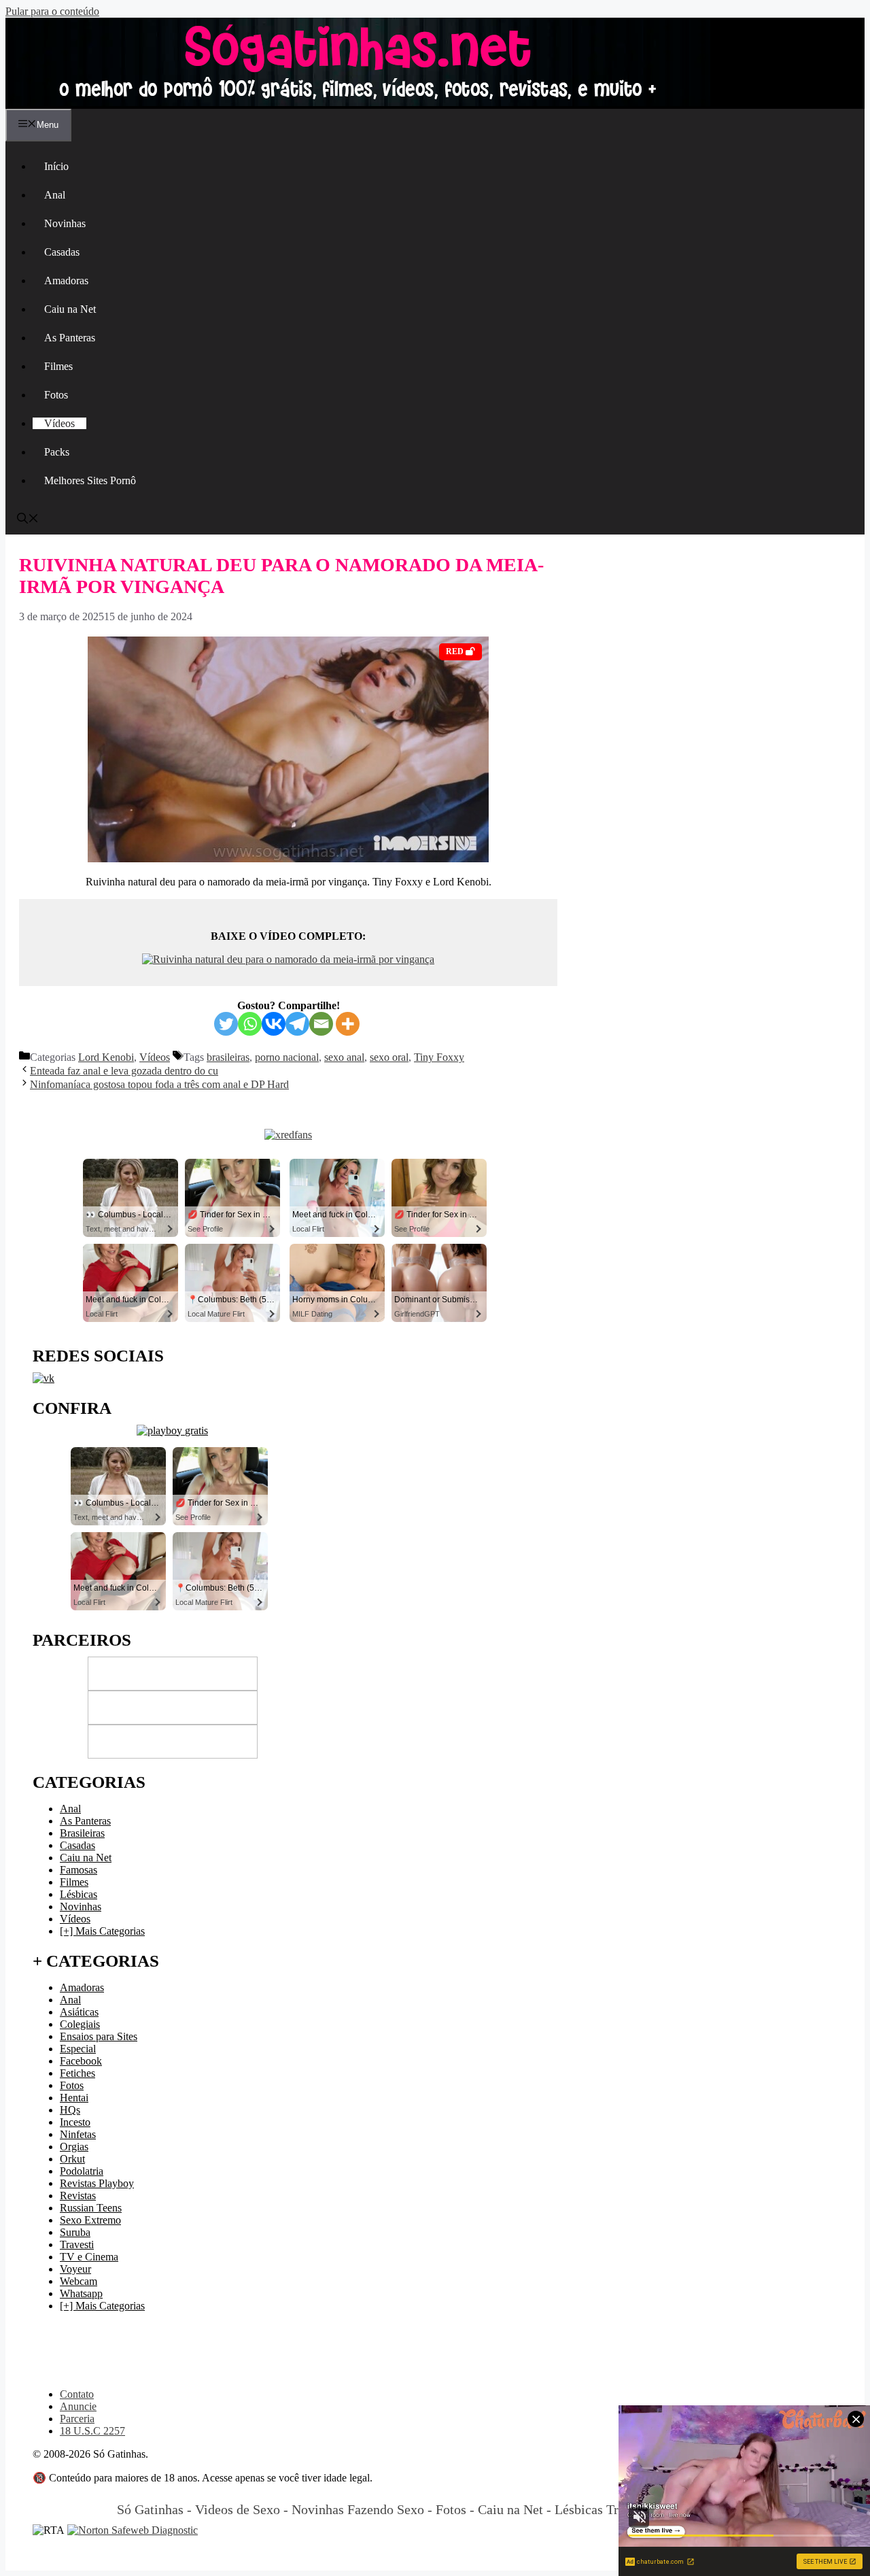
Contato (77, 2394)
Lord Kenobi (106, 1057)
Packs (57, 452)
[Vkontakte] (274, 1024)
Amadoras (66, 281)
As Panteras (70, 338)
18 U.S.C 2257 (92, 2431)
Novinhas (65, 223)
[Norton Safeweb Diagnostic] (133, 2530)
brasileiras (228, 1057)
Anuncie (78, 2406)
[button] (28, 520)
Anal (55, 195)
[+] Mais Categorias (102, 1931)
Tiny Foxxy (439, 1057)
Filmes (58, 366)
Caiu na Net (70, 309)
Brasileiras (82, 1833)
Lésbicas (79, 1894)
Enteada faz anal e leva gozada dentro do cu (124, 1071)
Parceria (77, 2419)
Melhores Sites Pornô (90, 480)
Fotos (56, 395)
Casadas (62, 252)
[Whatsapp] (250, 1024)
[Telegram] (297, 1024)
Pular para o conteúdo (52, 11)
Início (56, 166)
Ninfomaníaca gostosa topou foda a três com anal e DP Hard (159, 1084)
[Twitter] (226, 1024)
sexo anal (344, 1057)
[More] (348, 1024)
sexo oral (389, 1057)
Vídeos (59, 423)
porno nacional (287, 1057)
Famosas (79, 1870)
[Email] (321, 1024)
